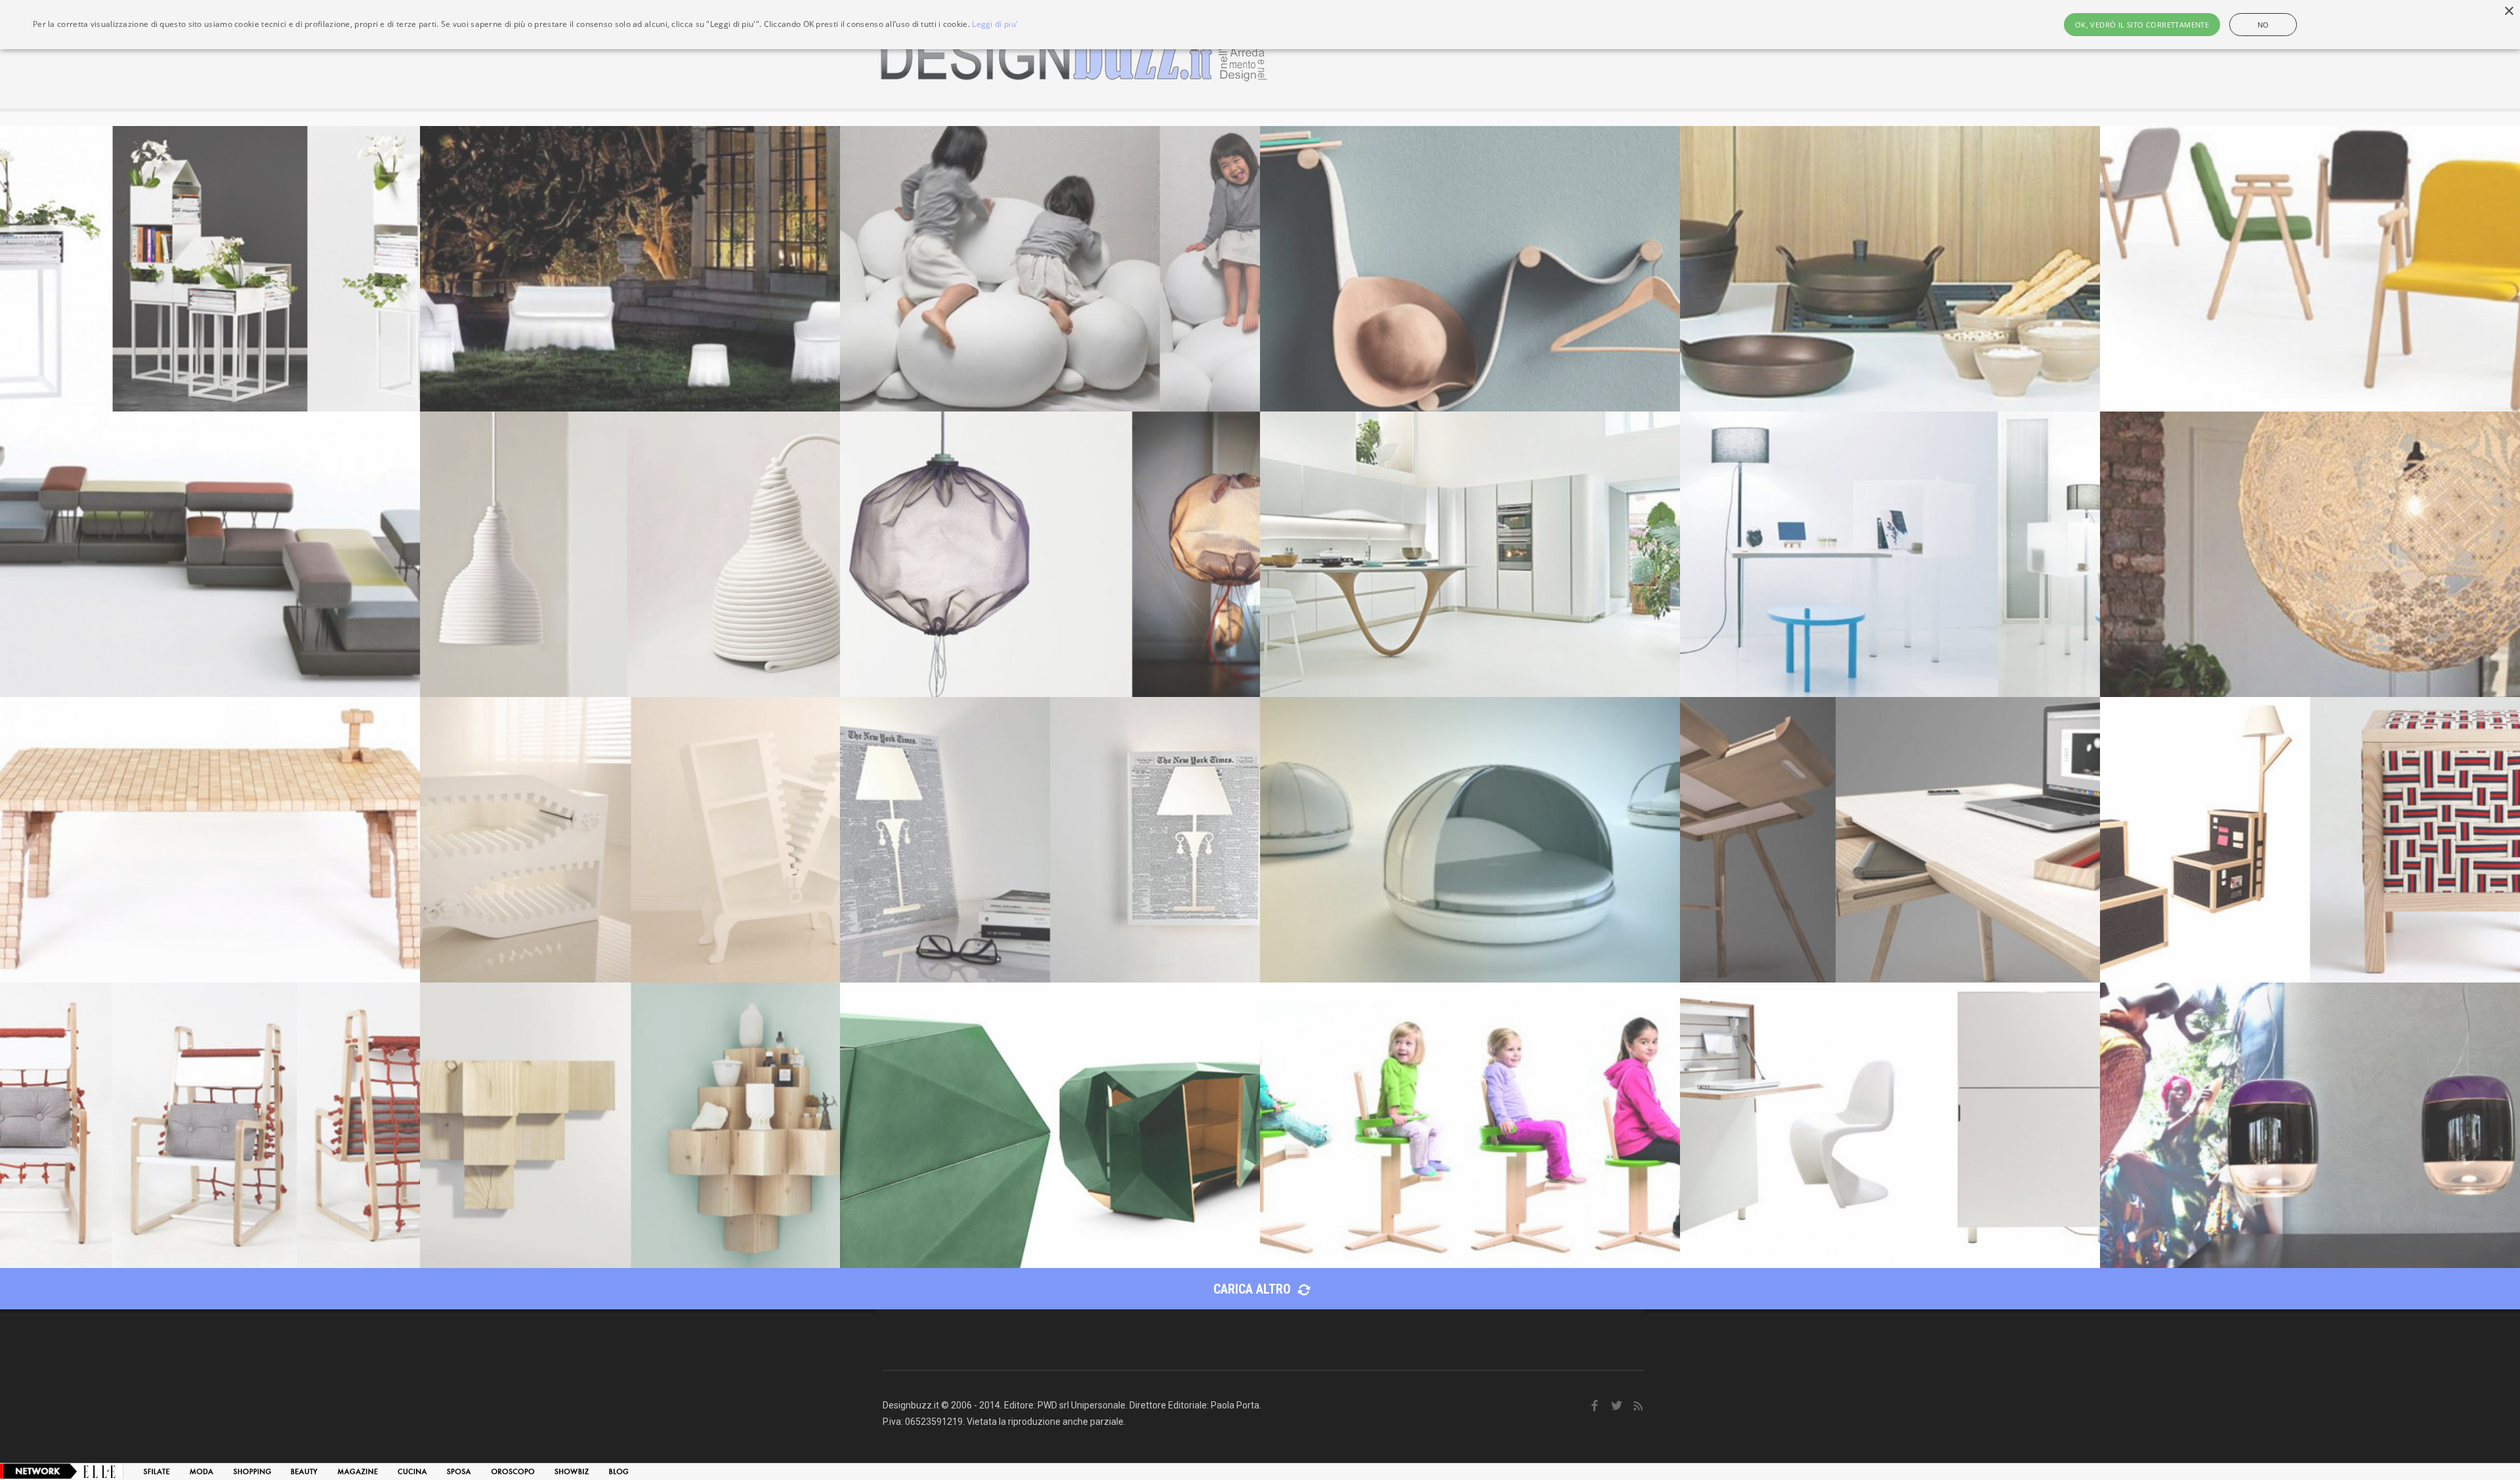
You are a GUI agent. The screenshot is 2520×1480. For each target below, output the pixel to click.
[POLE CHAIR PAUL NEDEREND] (2310, 269)
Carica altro (1254, 1289)
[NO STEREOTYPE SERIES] (2310, 840)
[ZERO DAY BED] (1470, 840)
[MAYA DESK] (1890, 840)
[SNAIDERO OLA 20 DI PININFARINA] (1470, 554)
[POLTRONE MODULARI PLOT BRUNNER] (210, 554)
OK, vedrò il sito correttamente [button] (2142, 25)
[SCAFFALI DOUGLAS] (630, 1125)
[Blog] (619, 1471)
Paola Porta (1235, 1405)
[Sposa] (459, 1471)
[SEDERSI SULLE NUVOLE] (1050, 269)
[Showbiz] (572, 1471)
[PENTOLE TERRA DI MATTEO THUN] (1890, 269)
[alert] (1260, 25)
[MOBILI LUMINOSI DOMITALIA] (630, 269)
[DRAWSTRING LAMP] (1050, 554)
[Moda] (201, 1471)
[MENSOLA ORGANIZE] (1470, 269)
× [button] (2509, 11)
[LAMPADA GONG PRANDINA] (2310, 1125)
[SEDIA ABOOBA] (210, 1125)
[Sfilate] (157, 1471)
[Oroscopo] (513, 1471)
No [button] (2263, 25)
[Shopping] (252, 1471)
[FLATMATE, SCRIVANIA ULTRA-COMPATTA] (1890, 1125)
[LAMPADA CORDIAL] (630, 554)
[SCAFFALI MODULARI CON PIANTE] (210, 269)
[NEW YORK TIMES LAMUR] (1050, 840)
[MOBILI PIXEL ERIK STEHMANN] (210, 840)
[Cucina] (412, 1471)
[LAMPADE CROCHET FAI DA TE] (2310, 554)
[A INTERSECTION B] (1890, 554)
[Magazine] (358, 1471)
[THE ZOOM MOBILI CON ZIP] (630, 840)
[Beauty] (304, 1471)
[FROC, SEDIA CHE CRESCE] (1470, 1125)
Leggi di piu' (995, 24)
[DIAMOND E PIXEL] (1050, 1125)
